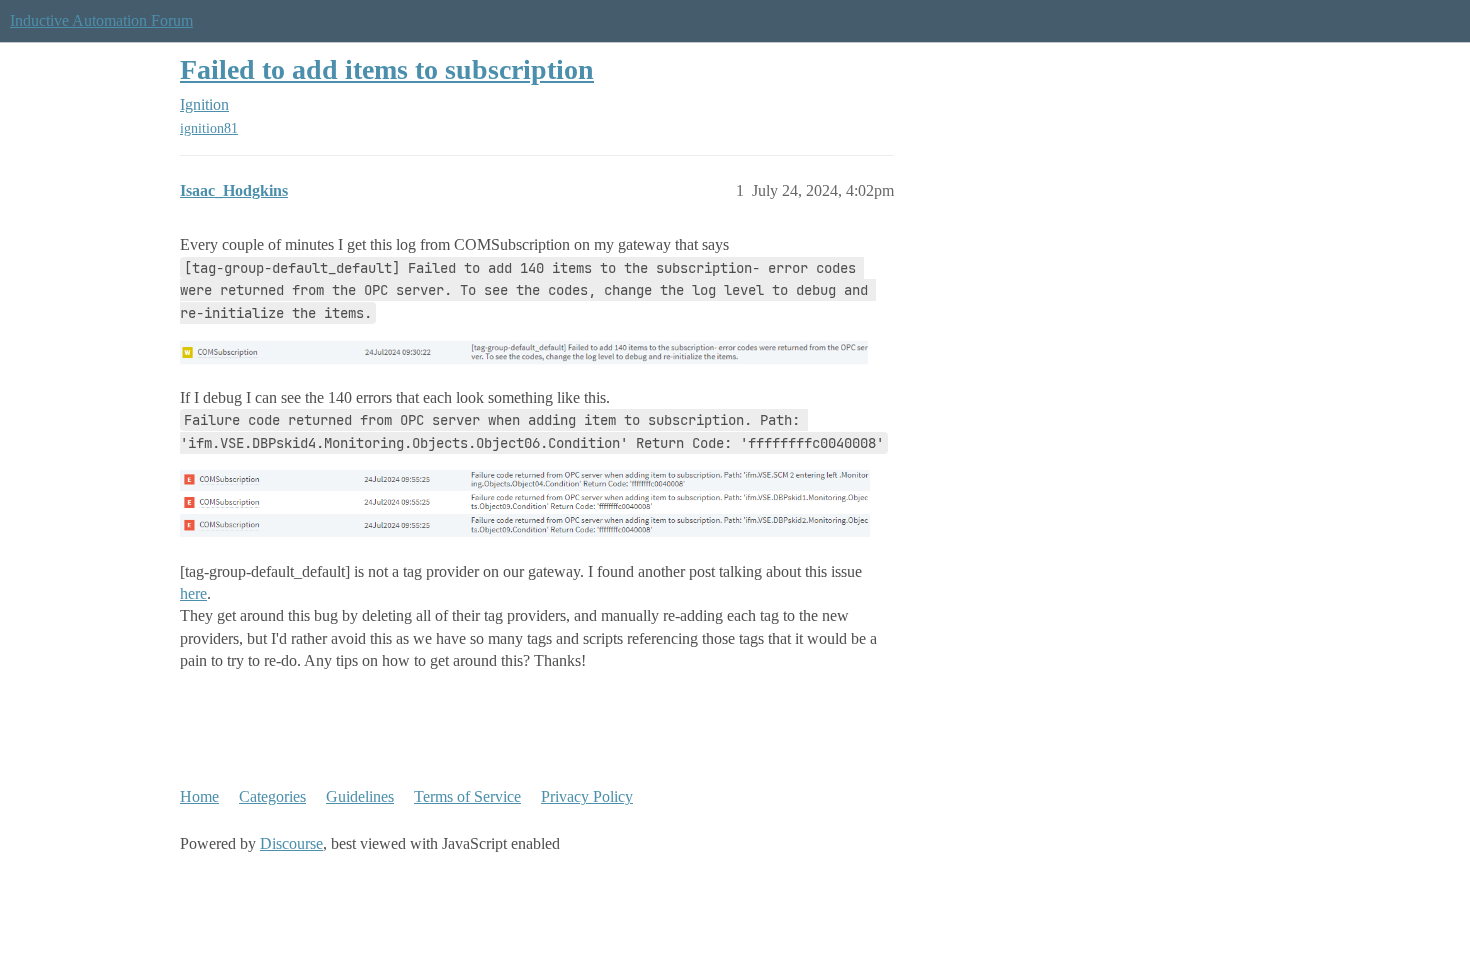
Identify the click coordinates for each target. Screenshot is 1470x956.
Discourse (291, 843)
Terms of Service (467, 796)
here (193, 593)
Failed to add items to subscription (387, 69)
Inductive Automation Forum (101, 20)
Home (199, 796)
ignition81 (209, 128)
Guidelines (360, 796)
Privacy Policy (587, 796)
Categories (272, 796)
